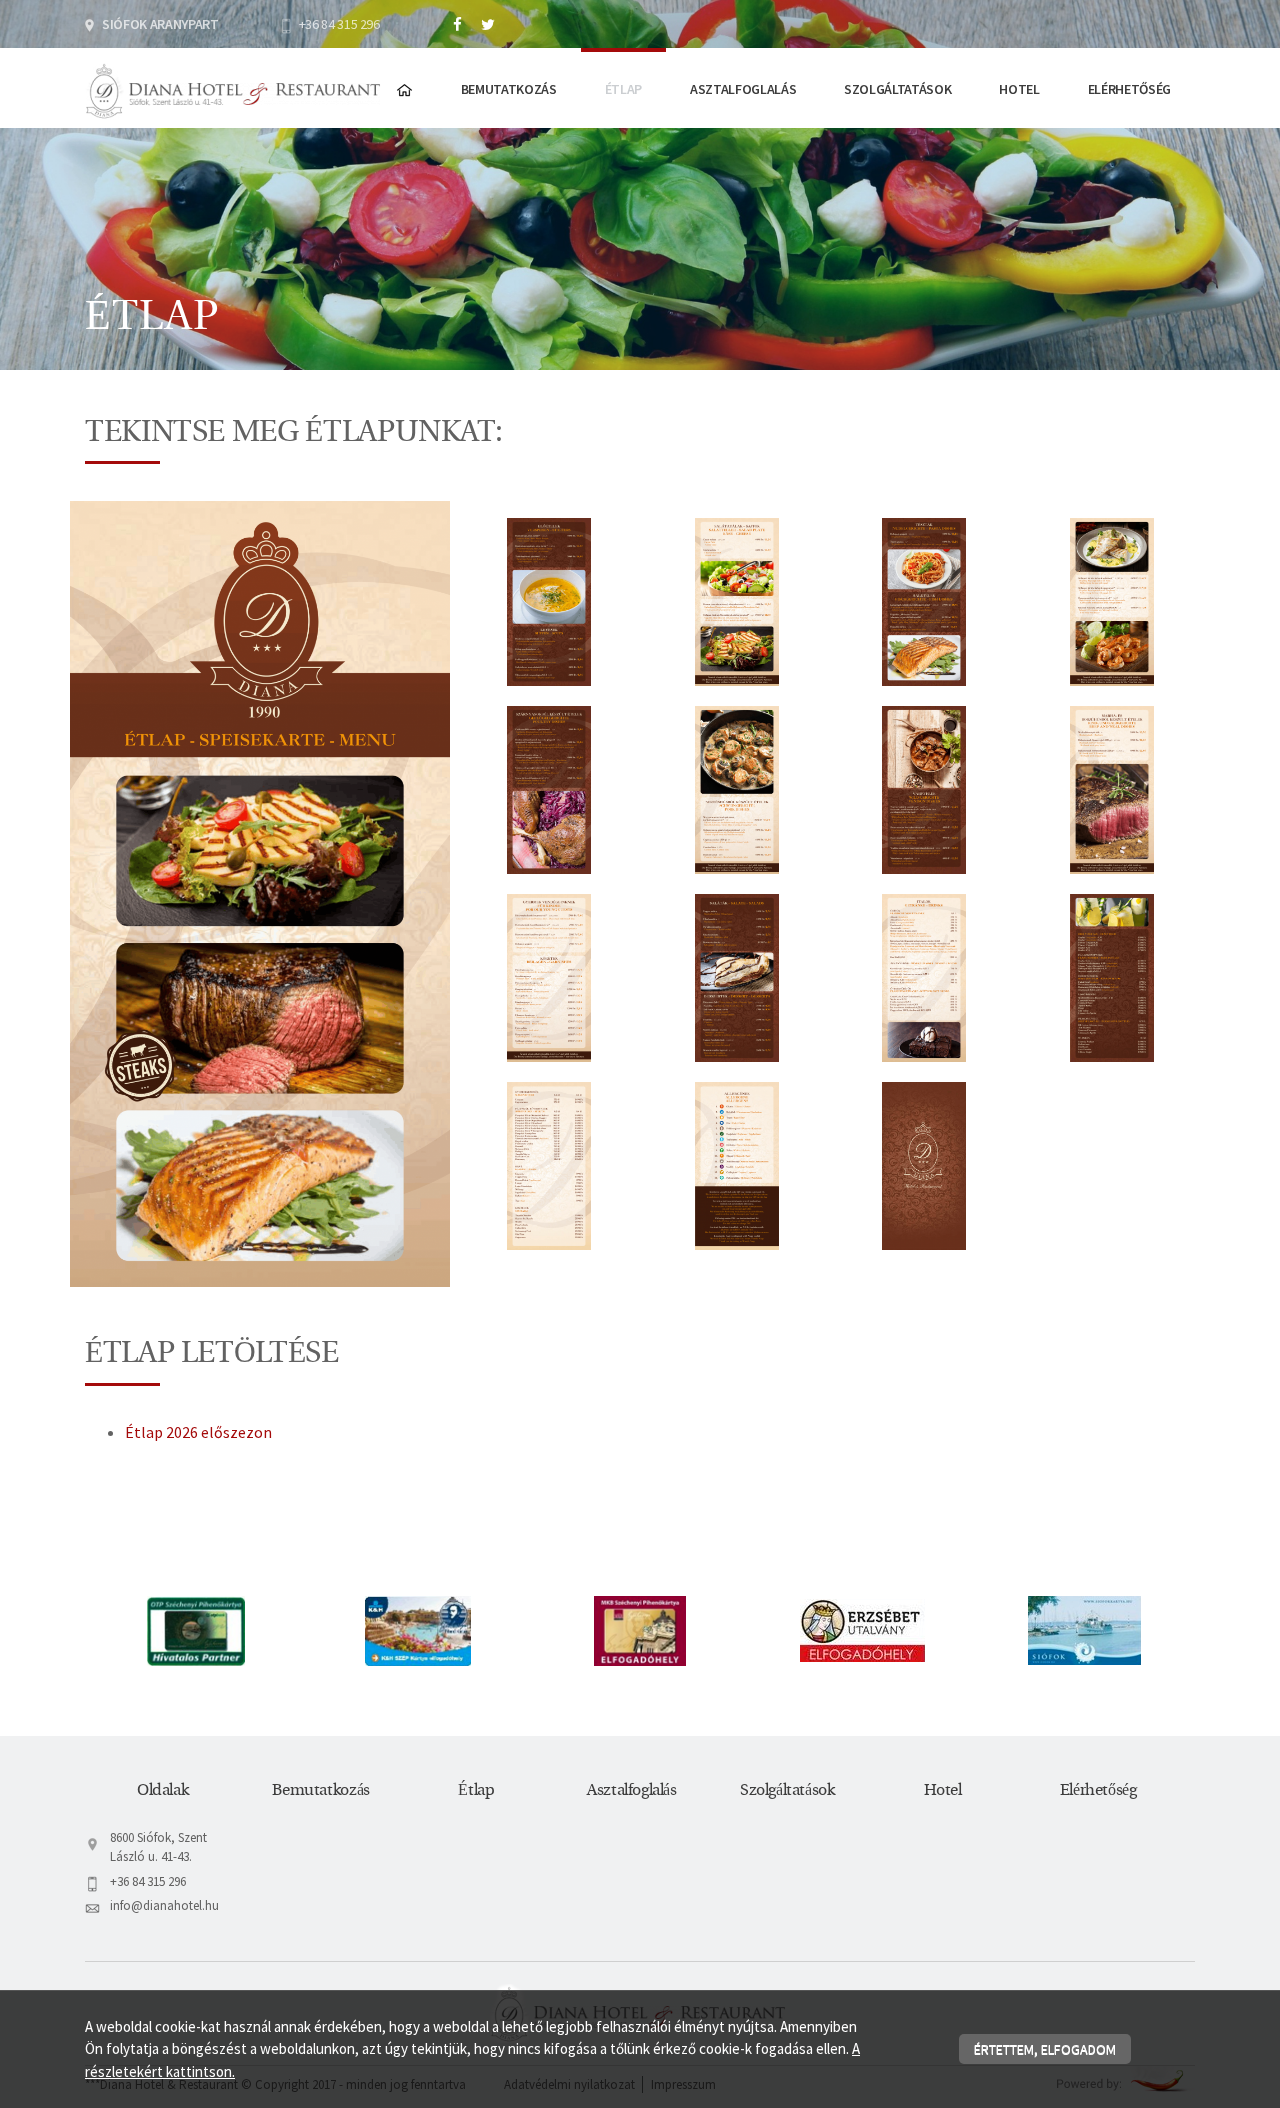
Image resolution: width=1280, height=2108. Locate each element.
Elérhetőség (1129, 89)
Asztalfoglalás (743, 89)
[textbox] (640, 450)
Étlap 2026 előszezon (198, 1432)
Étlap (623, 89)
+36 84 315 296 (339, 24)
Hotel (1019, 89)
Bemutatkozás (509, 89)
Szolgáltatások (897, 89)
